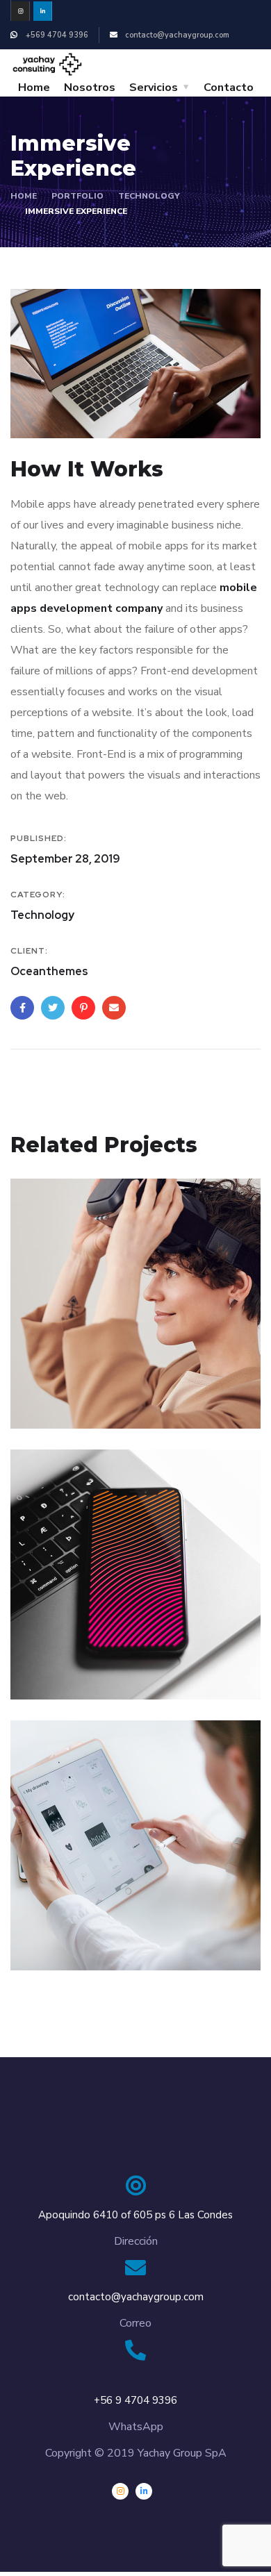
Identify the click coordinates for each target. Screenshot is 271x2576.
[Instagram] (20, 11)
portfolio (77, 196)
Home (34, 88)
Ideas (45, 1942)
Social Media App (96, 1650)
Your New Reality (95, 1379)
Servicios (154, 88)
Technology (149, 196)
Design (48, 1400)
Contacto (229, 88)
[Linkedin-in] (43, 11)
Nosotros (90, 88)
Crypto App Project (102, 1921)
